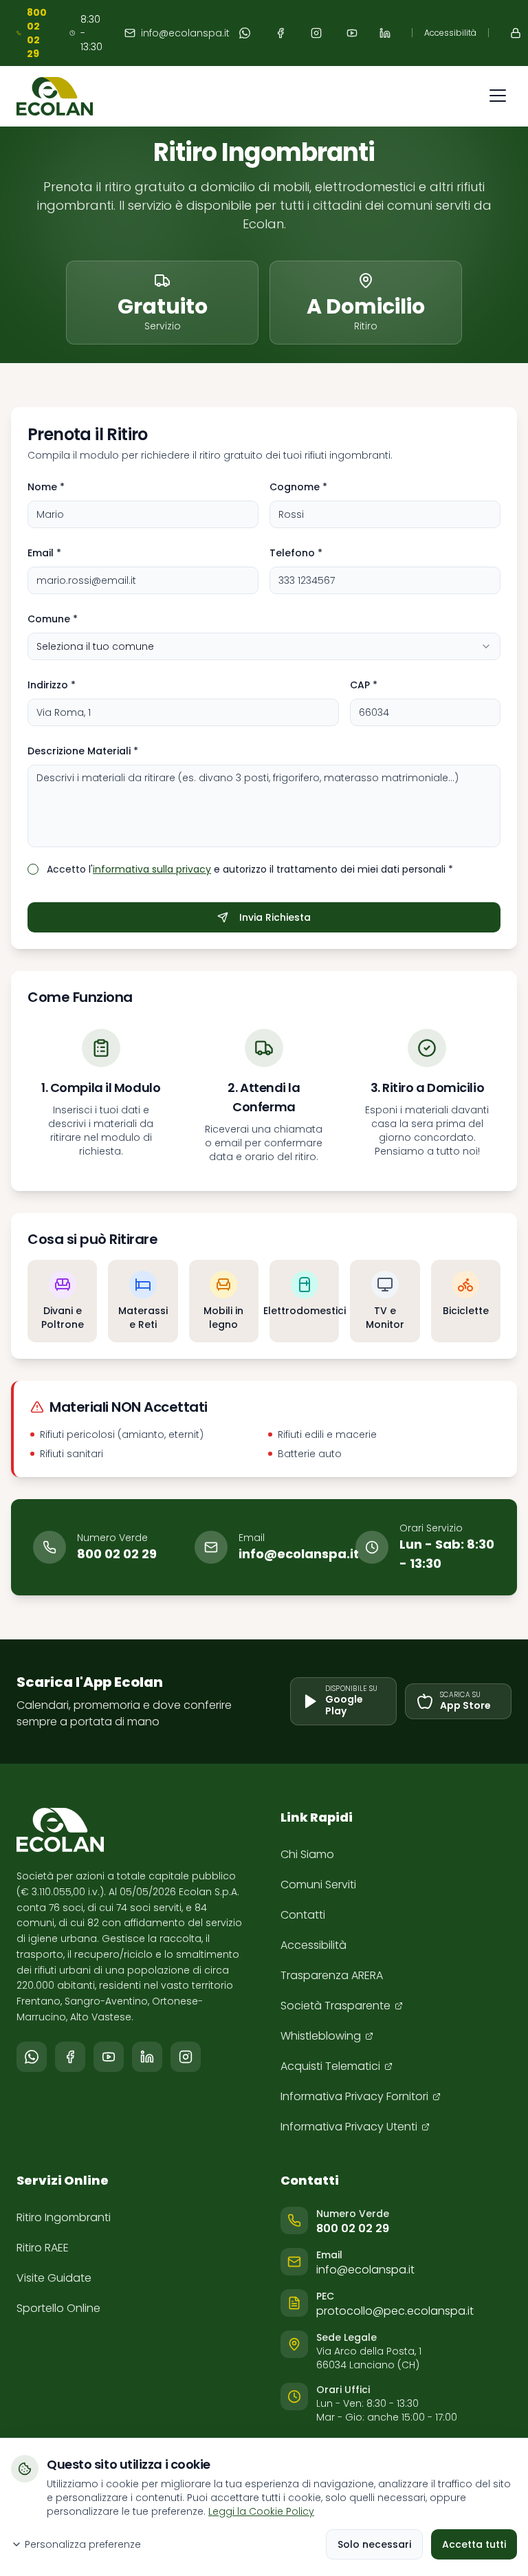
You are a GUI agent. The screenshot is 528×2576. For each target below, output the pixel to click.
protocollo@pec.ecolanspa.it (395, 2311)
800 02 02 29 (117, 1554)
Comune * (53, 619)
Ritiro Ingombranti (64, 2217)
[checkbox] (33, 869)
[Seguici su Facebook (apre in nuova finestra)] (280, 33)
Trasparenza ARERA (332, 1975)
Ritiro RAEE (43, 2248)
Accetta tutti (474, 2544)
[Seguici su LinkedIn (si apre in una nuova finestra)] (147, 2057)
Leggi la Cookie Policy (261, 2511)
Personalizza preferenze (83, 2544)
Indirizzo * (52, 685)
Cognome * (298, 487)
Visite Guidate (54, 2278)
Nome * (46, 487)
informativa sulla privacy (152, 869)
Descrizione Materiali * (83, 751)
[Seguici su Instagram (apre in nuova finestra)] (316, 33)
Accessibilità (450, 33)
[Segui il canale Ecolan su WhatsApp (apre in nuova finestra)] (245, 33)
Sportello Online (58, 2308)
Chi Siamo (307, 1854)
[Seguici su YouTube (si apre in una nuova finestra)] (109, 2057)
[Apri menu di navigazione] (498, 96)
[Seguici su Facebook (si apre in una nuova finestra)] (70, 2057)
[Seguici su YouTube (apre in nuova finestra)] (352, 33)
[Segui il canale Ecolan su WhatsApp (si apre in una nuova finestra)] (32, 2057)
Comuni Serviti (318, 1885)
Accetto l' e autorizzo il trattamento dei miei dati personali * (250, 869)
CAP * (364, 685)
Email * (44, 553)
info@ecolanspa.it (185, 33)
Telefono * (296, 553)
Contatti (303, 1915)
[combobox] (264, 646)
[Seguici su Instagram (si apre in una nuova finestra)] (186, 2057)
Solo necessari (374, 2544)
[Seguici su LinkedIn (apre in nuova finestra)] (385, 33)
